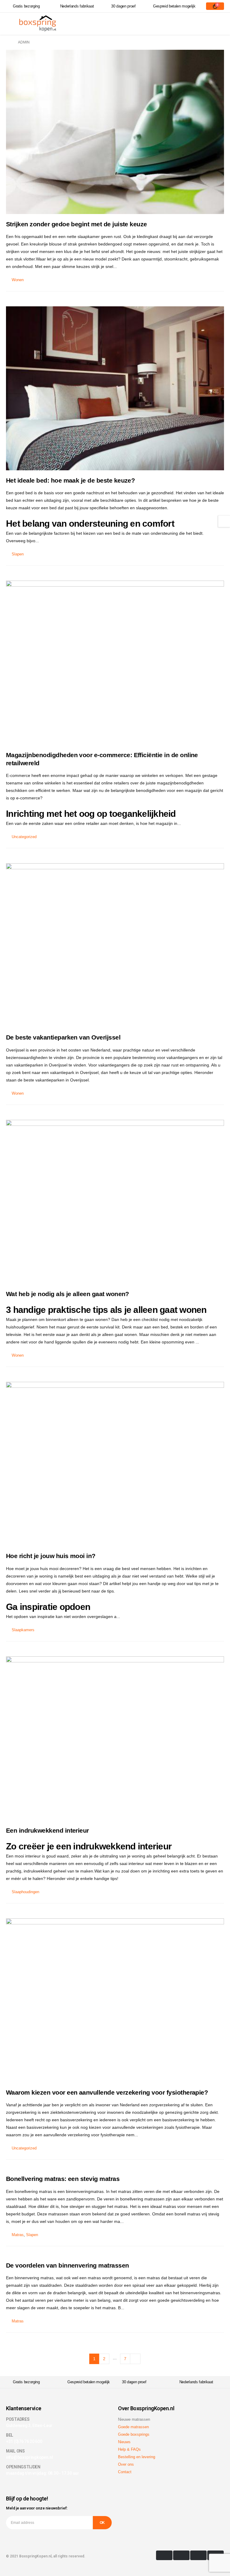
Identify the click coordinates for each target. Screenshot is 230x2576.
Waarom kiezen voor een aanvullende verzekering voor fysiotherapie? (107, 2092)
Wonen (18, 280)
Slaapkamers (23, 1630)
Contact (125, 2472)
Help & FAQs (129, 2449)
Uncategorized (24, 837)
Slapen (18, 554)
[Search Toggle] (215, 24)
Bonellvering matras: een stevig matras (63, 2179)
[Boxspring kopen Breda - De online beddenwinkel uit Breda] (38, 24)
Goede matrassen (133, 2427)
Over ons (126, 2464)
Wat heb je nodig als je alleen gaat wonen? (68, 1294)
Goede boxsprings (134, 2434)
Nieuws (124, 2442)
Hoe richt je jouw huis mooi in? (51, 1556)
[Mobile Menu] (12, 24)
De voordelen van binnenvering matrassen (68, 2265)
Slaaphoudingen (25, 1892)
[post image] (115, 132)
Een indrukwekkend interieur (47, 1830)
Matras (18, 2235)
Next (135, 2359)
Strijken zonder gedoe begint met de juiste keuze (77, 224)
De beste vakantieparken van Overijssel (63, 1037)
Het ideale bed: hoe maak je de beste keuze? (70, 480)
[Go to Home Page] (8, 42)
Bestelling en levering (137, 2457)
